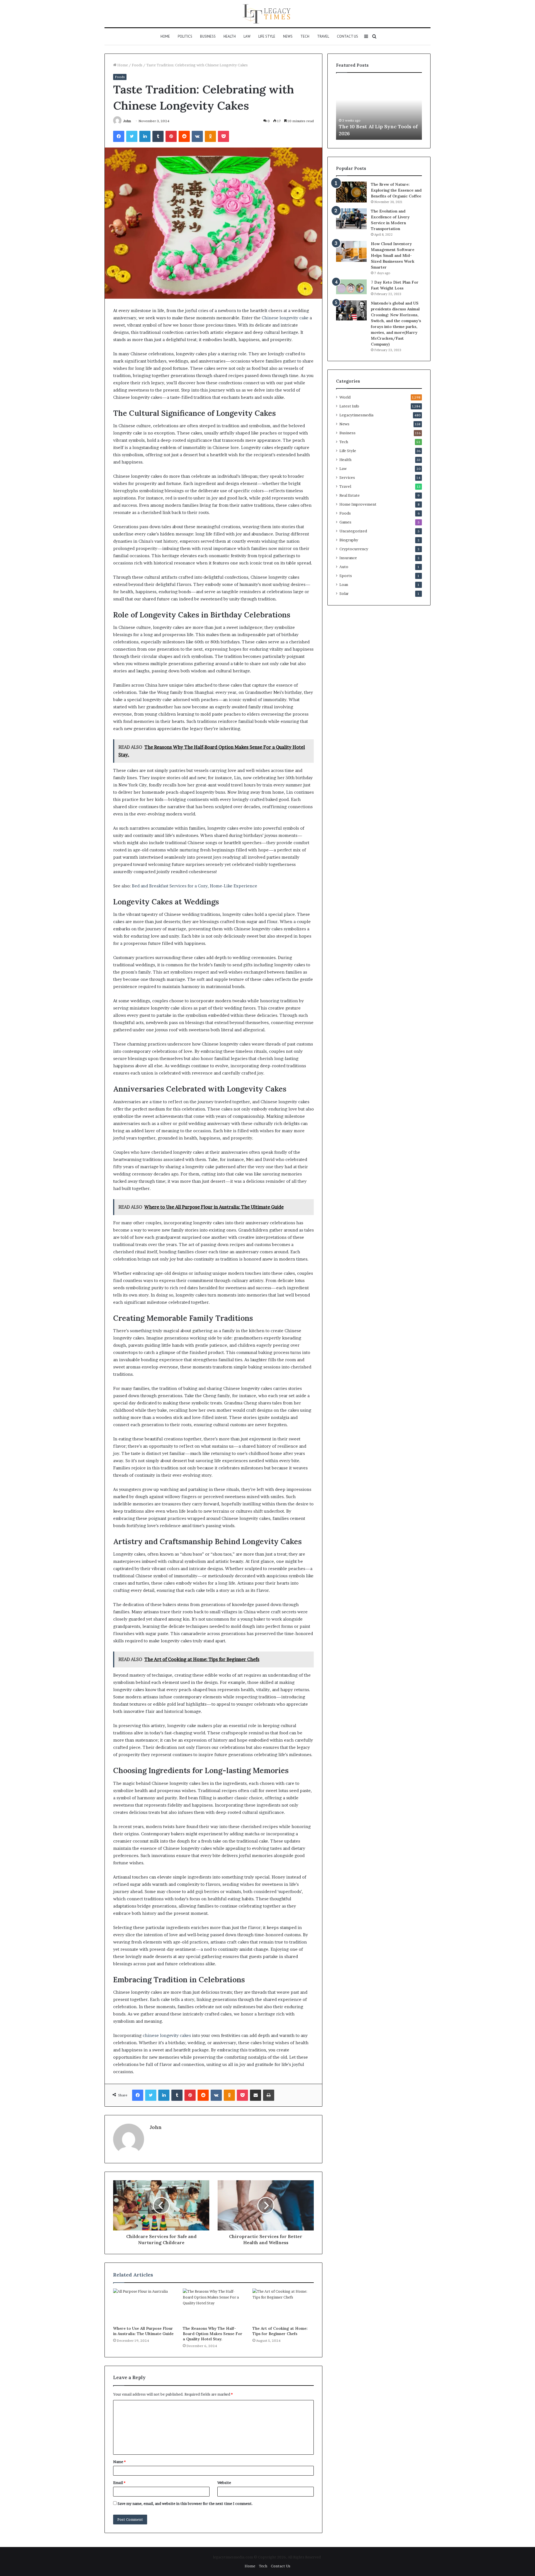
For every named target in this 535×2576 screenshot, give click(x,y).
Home (165, 36)
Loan (344, 585)
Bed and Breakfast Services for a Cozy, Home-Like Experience (194, 886)
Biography (349, 540)
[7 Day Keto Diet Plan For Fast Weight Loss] (351, 287)
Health (230, 36)
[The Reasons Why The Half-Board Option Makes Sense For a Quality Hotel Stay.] (213, 2306)
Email (119, 2483)
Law (247, 36)
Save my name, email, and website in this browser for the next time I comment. (185, 2503)
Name (119, 2462)
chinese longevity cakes (167, 2035)
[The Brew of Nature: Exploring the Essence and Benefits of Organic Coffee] (351, 192)
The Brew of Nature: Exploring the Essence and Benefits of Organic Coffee (396, 190)
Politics (185, 36)
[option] (379, 109)
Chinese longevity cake (285, 318)
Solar (344, 593)
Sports (346, 576)
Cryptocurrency (354, 549)
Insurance (348, 558)
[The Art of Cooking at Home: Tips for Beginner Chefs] (283, 2306)
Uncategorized (353, 531)
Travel (323, 36)
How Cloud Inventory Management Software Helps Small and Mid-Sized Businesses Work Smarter (393, 255)
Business (208, 36)
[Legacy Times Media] (267, 14)
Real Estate (350, 495)
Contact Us (347, 36)
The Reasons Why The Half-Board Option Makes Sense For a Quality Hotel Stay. (213, 2334)
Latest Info (349, 406)
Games (345, 522)
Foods (137, 65)
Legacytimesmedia (356, 415)
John (127, 121)
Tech (305, 36)
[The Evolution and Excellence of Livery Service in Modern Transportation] (351, 219)
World (345, 397)
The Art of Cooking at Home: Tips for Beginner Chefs (280, 2331)
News (288, 36)
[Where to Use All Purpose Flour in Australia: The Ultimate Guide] (144, 2306)
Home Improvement (358, 504)
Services (347, 477)
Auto (344, 567)
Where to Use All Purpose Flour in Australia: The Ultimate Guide (143, 2331)
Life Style (267, 36)
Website (224, 2483)
